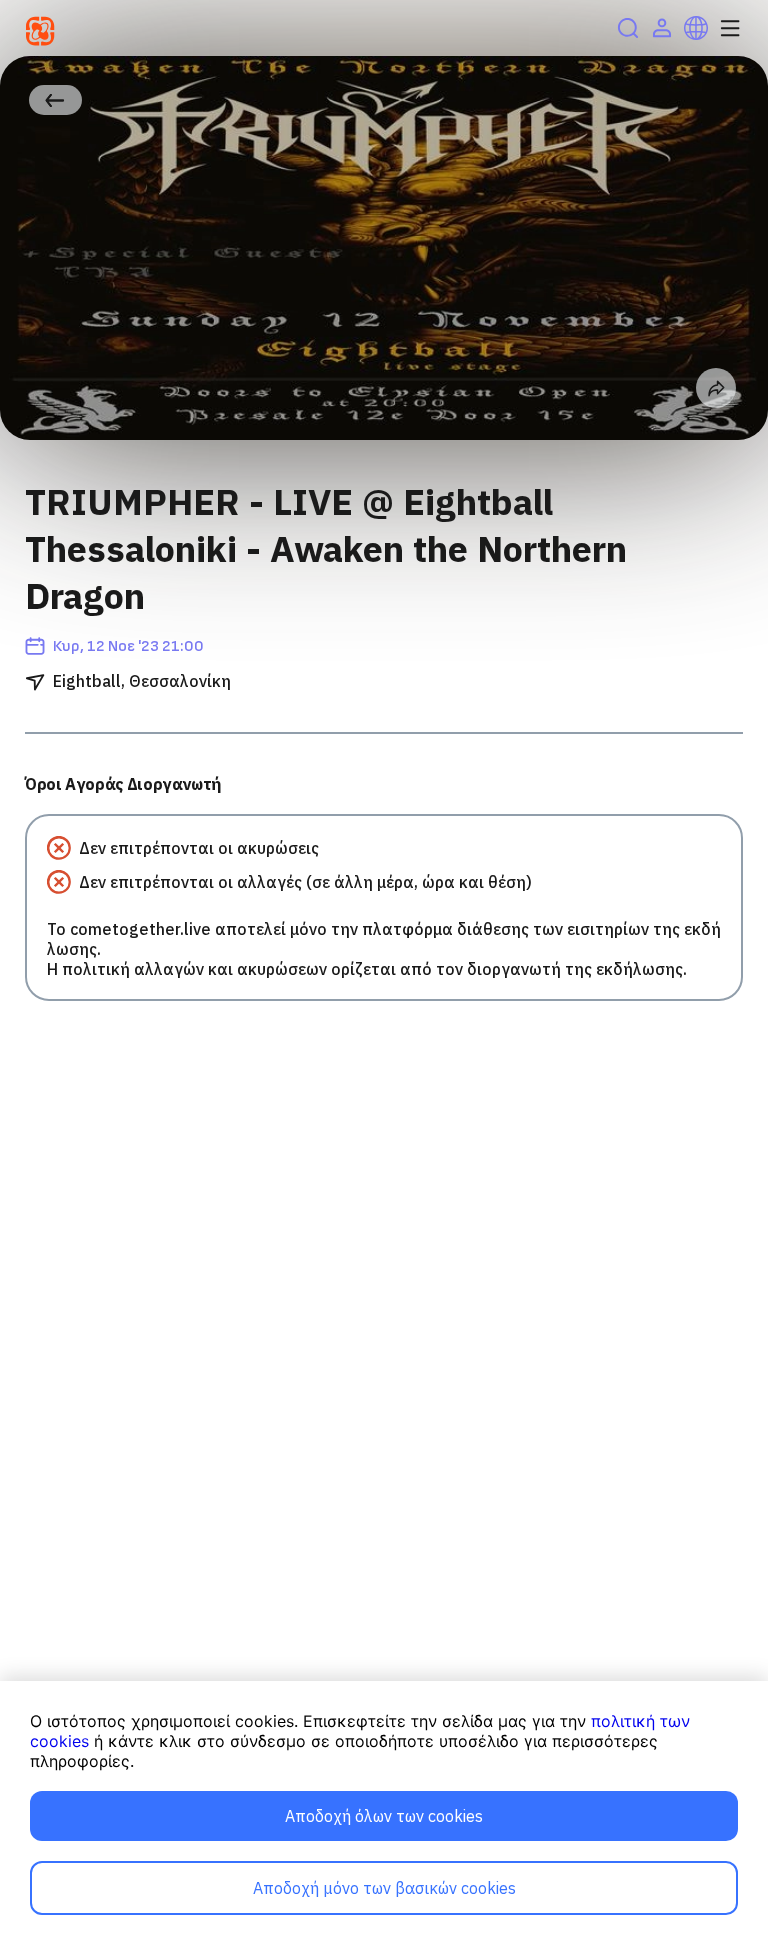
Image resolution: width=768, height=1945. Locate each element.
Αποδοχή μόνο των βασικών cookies (384, 1888)
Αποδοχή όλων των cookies (384, 1816)
